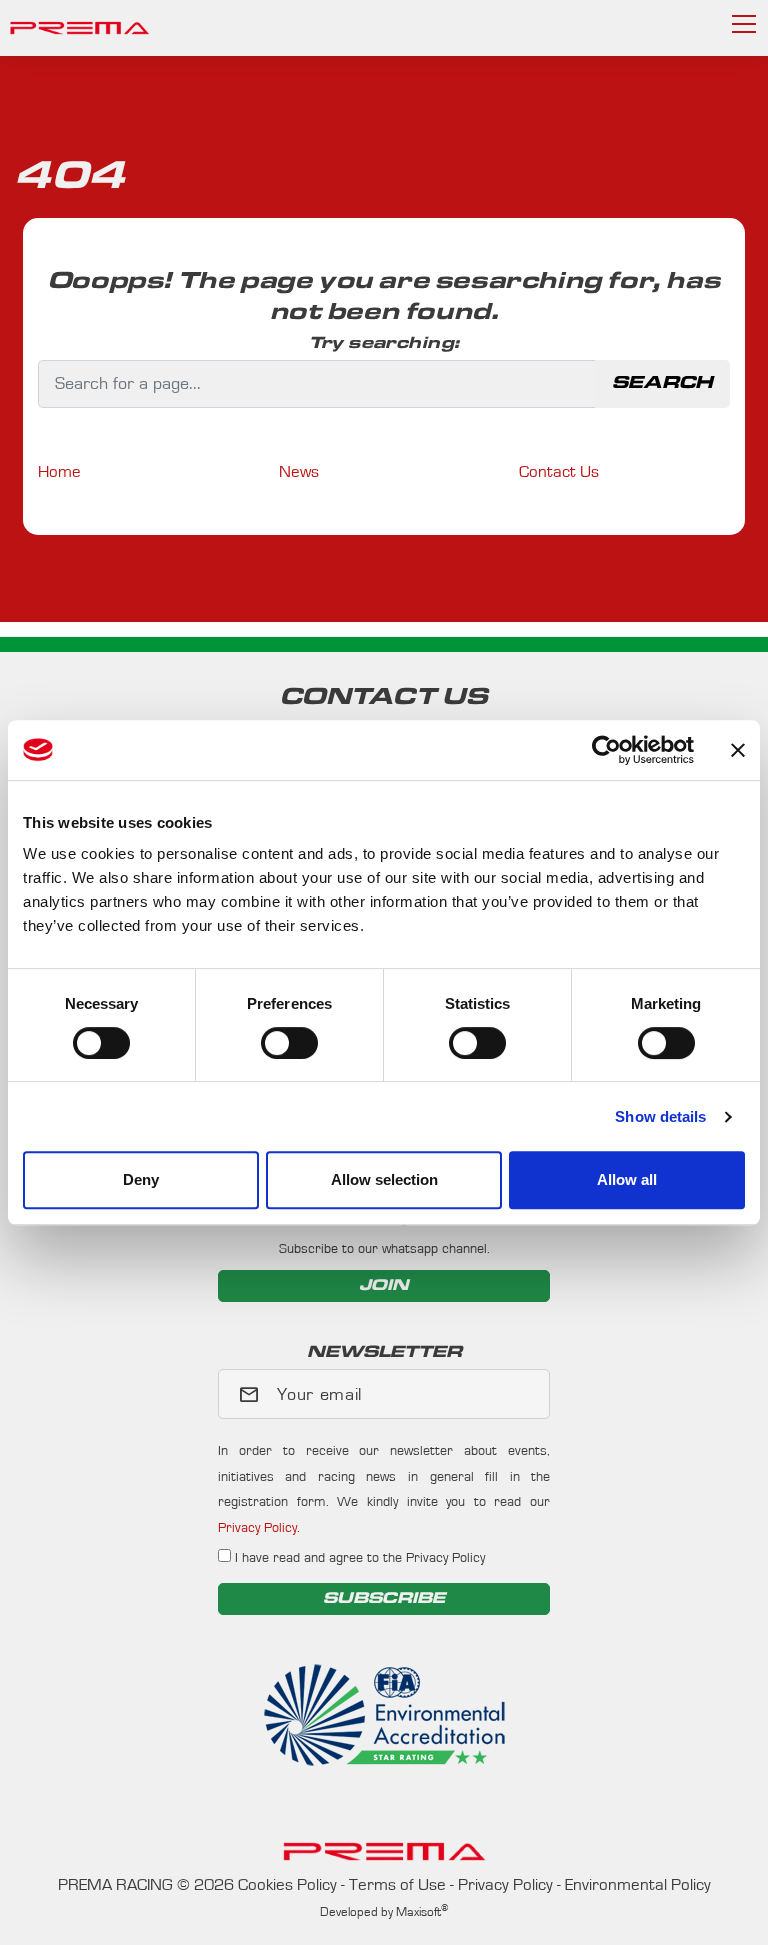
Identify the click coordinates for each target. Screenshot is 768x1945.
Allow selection (384, 1179)
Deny (141, 1179)
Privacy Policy (257, 1528)
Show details (660, 1116)
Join (384, 1285)
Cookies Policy (287, 1884)
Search (662, 383)
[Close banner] (738, 750)
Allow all (627, 1179)
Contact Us (559, 471)
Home (59, 471)
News (299, 471)
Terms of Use (397, 1884)
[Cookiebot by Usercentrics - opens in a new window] (606, 750)
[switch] (289, 1043)
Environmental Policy (638, 1884)
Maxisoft (422, 1912)
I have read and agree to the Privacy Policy (358, 1558)
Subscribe (384, 1598)
